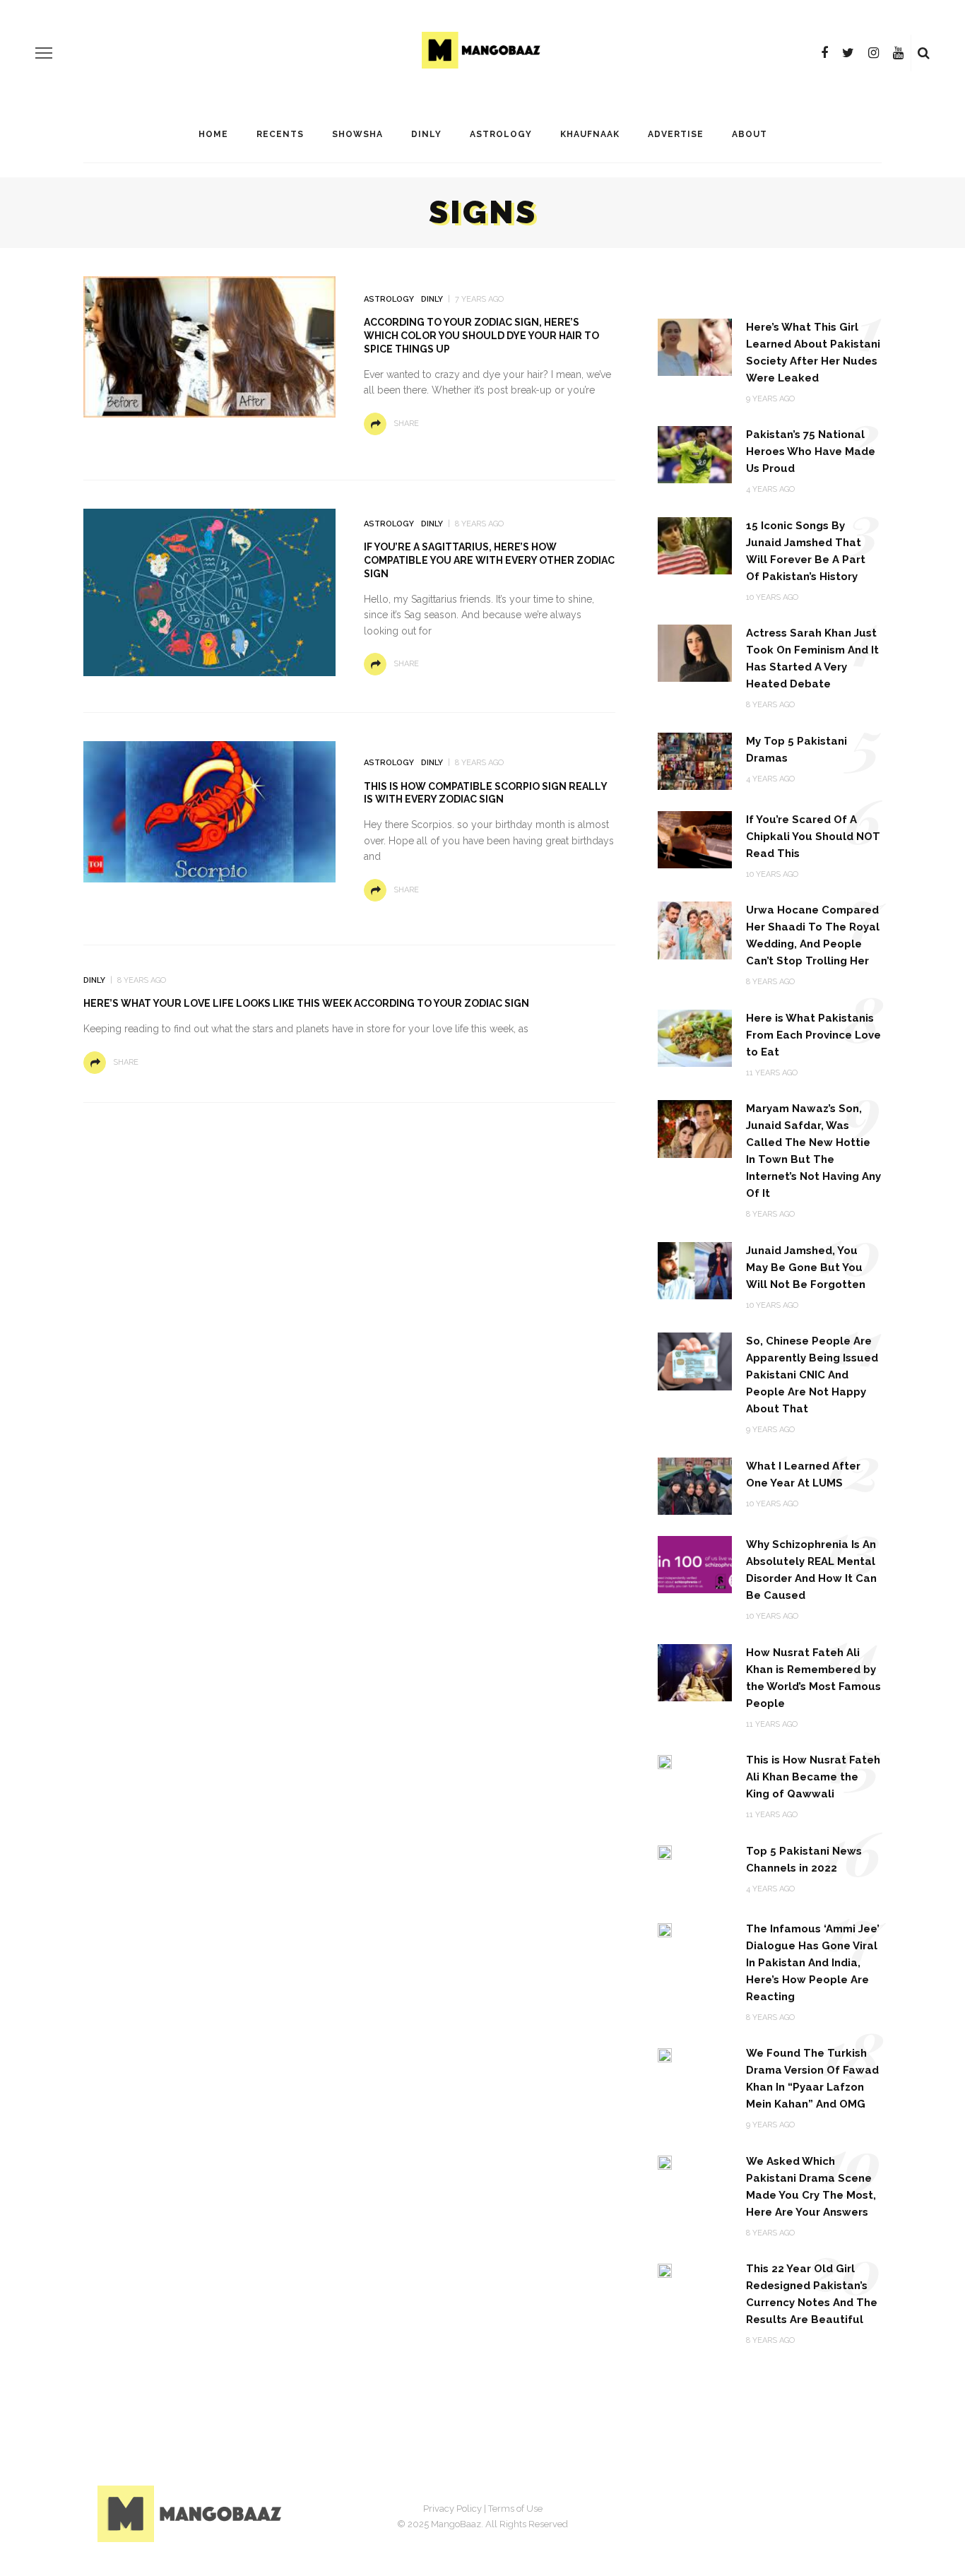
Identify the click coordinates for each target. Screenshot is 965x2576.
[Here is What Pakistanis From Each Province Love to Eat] (695, 1038)
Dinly (426, 134)
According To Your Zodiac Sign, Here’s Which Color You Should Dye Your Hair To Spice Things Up (481, 336)
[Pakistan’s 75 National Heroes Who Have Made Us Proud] (695, 454)
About (750, 134)
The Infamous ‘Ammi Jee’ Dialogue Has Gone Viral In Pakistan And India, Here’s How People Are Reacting (813, 1963)
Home (213, 134)
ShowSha (357, 134)
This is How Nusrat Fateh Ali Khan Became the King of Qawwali (813, 1777)
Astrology (501, 134)
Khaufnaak (590, 134)
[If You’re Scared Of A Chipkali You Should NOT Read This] (695, 839)
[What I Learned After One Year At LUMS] (695, 1485)
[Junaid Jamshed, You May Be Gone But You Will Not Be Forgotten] (695, 1270)
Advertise (676, 134)
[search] (924, 53)
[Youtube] (898, 53)
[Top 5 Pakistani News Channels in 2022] (665, 1852)
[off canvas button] (44, 53)
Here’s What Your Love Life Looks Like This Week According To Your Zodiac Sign (306, 1003)
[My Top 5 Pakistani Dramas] (695, 761)
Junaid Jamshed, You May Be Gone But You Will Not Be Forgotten (806, 1268)
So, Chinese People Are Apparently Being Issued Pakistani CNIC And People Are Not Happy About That (812, 1375)
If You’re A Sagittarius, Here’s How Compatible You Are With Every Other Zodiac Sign (489, 560)
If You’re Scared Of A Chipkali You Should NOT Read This (813, 837)
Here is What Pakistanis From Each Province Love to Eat (813, 1035)
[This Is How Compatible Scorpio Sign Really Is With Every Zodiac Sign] (209, 811)
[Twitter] (848, 53)
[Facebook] (824, 53)
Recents (280, 134)
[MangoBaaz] (192, 2513)
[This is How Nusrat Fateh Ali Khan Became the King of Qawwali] (665, 1761)
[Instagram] (874, 53)
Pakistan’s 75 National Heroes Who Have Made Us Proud (811, 451)
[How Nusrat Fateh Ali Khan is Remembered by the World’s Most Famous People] (695, 1671)
